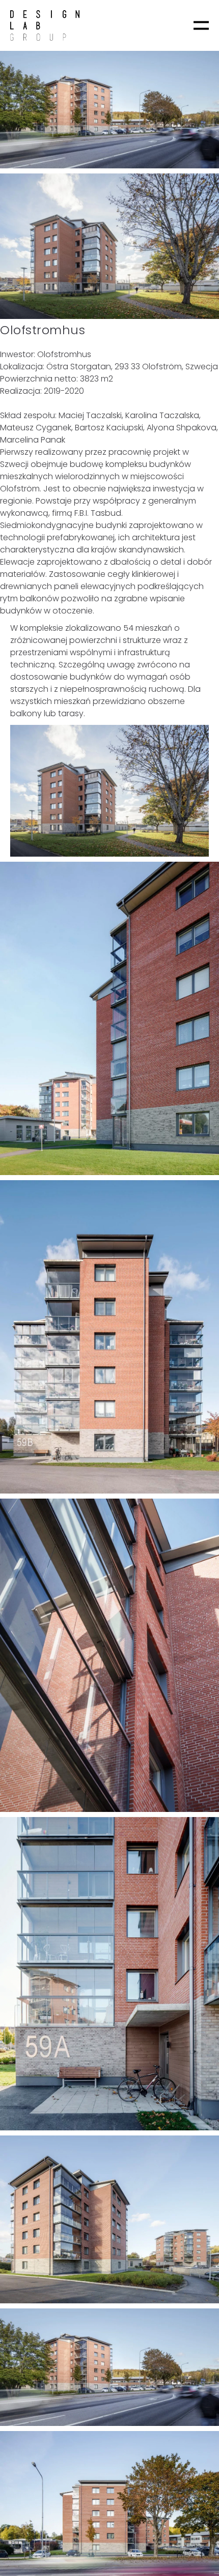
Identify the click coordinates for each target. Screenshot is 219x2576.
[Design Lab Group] (45, 25)
